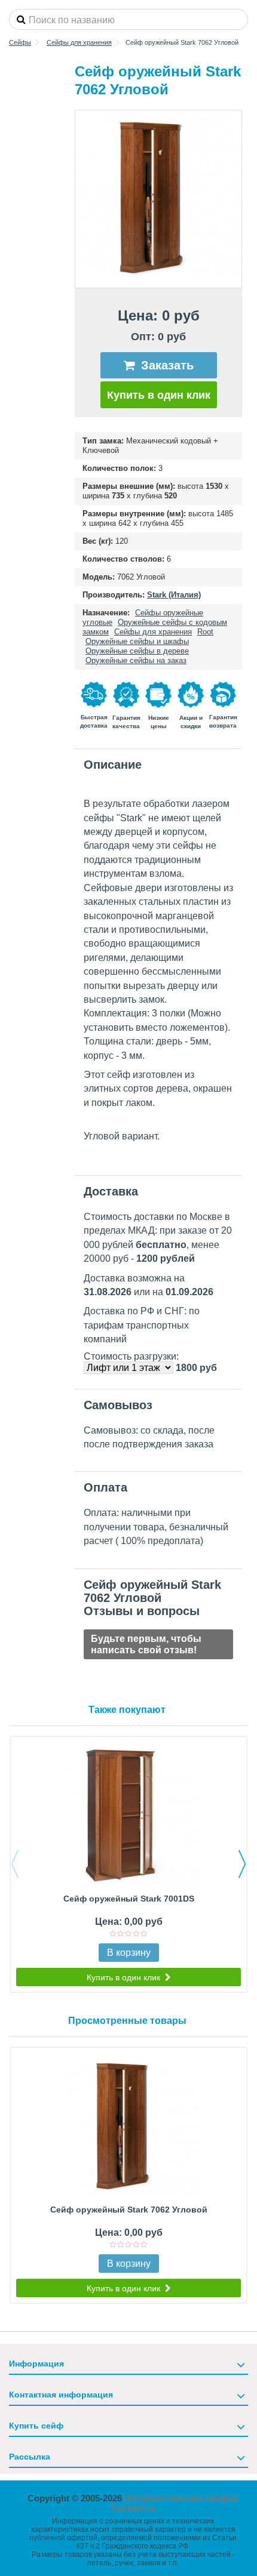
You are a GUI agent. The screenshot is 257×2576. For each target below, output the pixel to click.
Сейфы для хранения (153, 632)
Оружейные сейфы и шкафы (137, 641)
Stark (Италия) (174, 595)
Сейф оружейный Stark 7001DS (129, 1899)
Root (205, 632)
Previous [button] (15, 1864)
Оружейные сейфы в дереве (137, 651)
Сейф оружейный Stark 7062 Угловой (129, 2210)
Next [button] (242, 1864)
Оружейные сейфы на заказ (136, 660)
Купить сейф (36, 2426)
